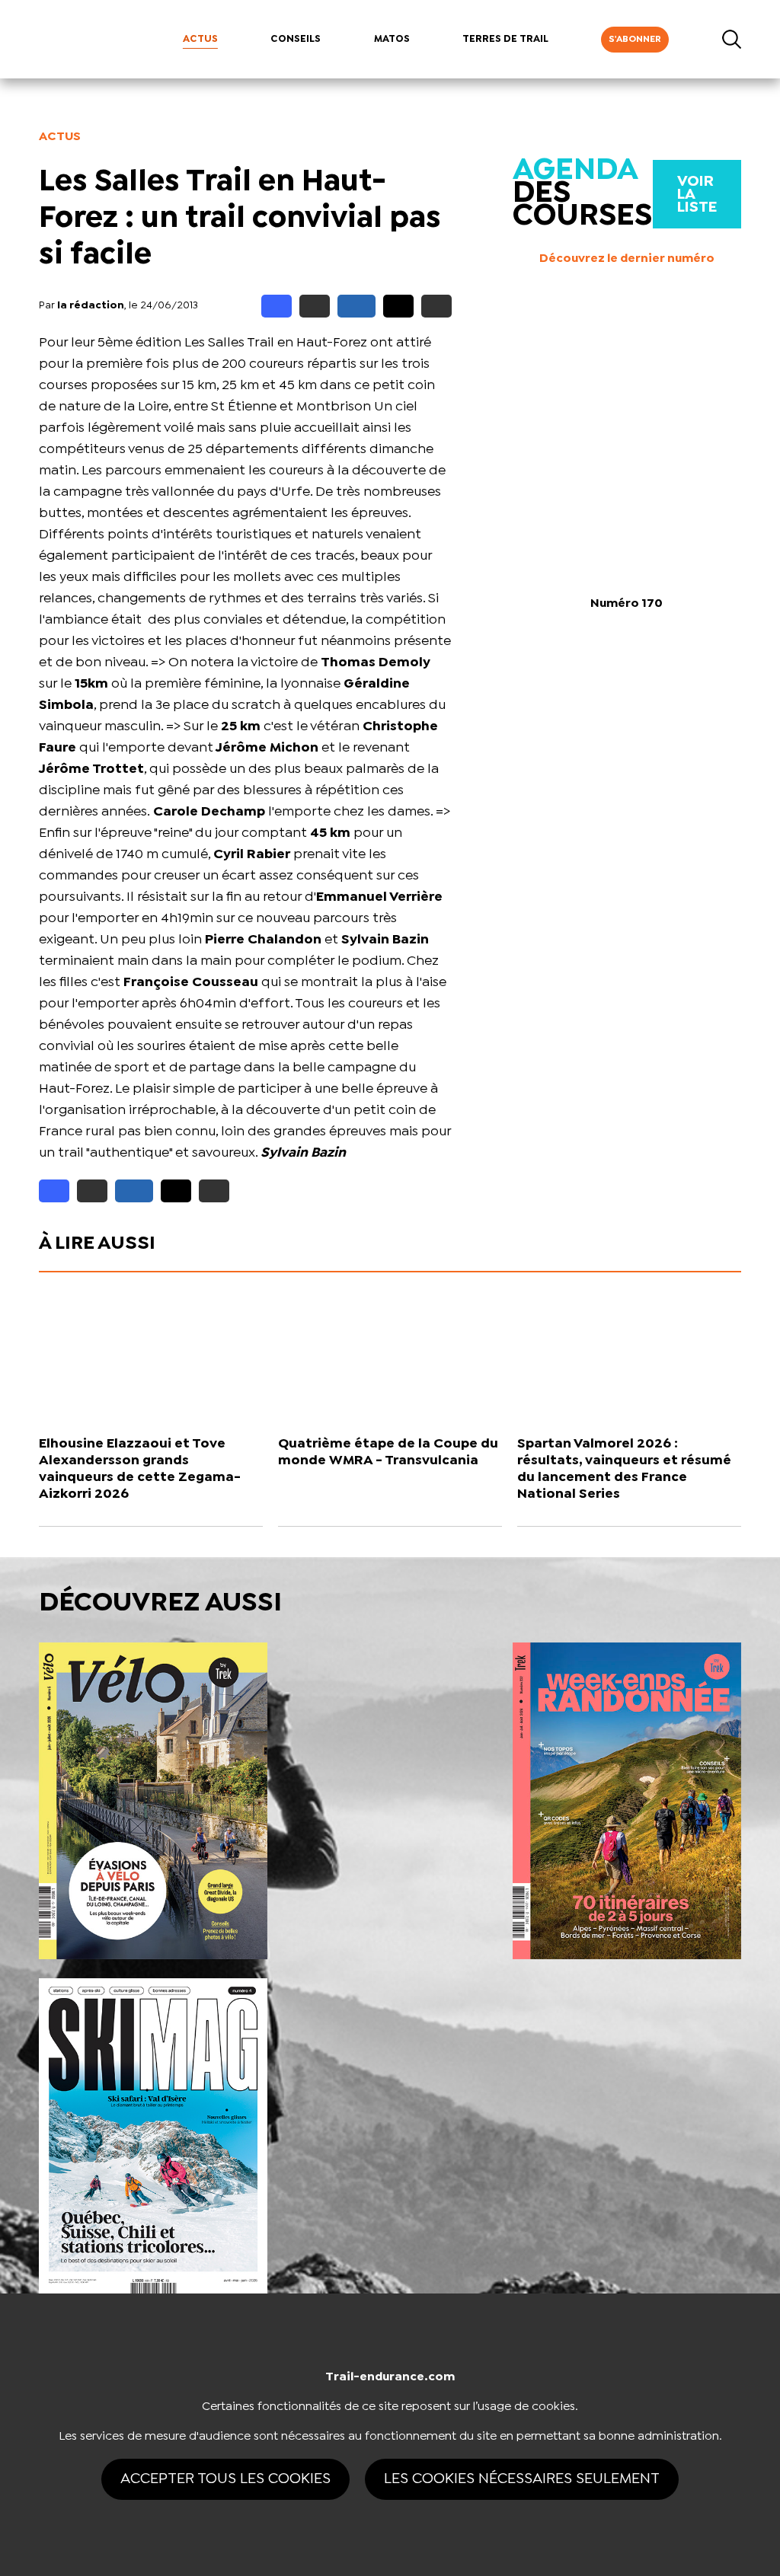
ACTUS (200, 39)
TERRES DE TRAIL (505, 39)
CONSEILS (296, 39)
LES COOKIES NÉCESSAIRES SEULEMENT (522, 2479)
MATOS (392, 39)
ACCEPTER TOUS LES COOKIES (225, 2479)
